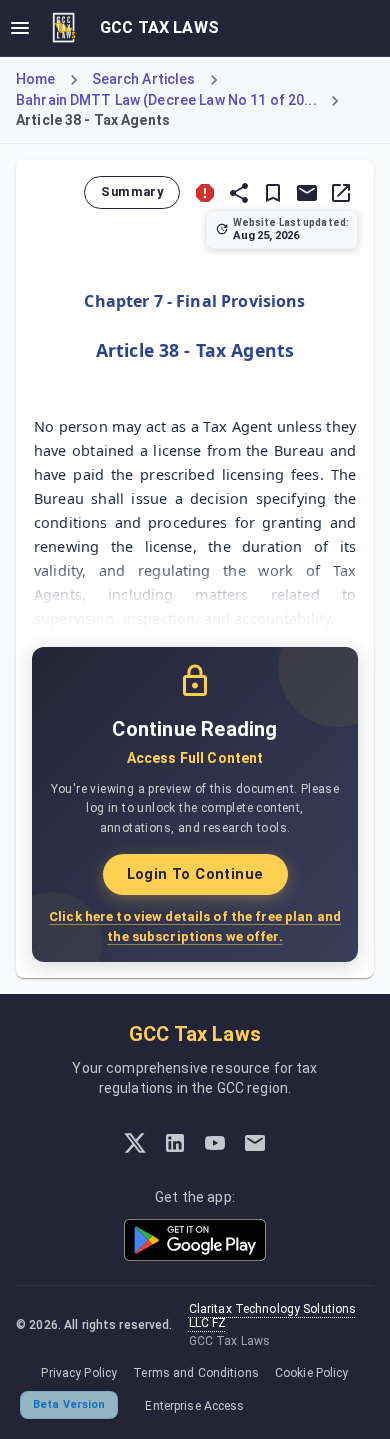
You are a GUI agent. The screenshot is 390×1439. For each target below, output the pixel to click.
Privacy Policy (79, 1373)
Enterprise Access (194, 1406)
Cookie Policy (312, 1373)
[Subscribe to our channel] (215, 1143)
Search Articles (144, 79)
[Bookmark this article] (273, 193)
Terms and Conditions (196, 1373)
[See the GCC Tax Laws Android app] (195, 1240)
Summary (132, 191)
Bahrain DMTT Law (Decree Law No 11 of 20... (166, 100)
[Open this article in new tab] (341, 193)
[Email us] (255, 1143)
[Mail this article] (307, 193)
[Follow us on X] (135, 1143)
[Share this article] (239, 193)
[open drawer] (20, 28)
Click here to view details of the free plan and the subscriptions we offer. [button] (195, 926)
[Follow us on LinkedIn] (175, 1143)
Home (36, 79)
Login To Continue (195, 874)
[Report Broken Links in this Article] (205, 193)
